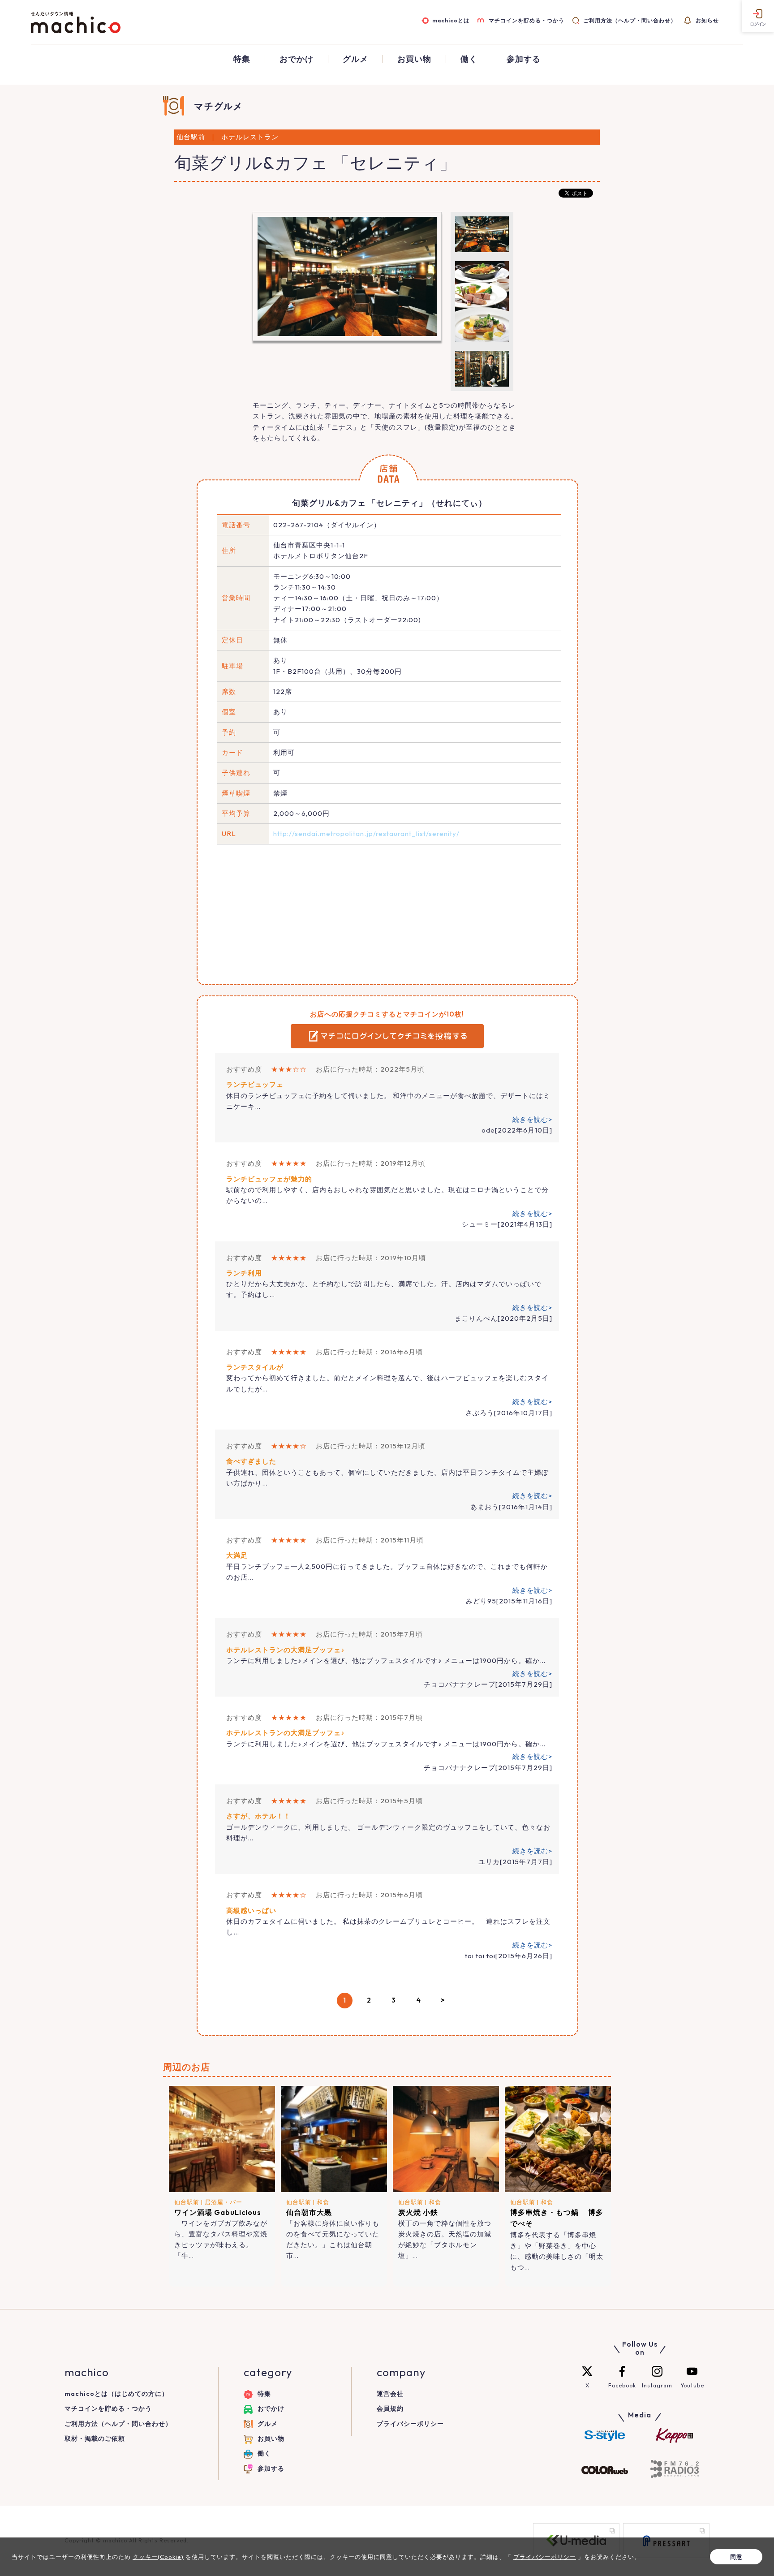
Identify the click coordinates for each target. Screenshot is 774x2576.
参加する (524, 59)
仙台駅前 (187, 2202)
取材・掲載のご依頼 (95, 2438)
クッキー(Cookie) (158, 2557)
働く (469, 59)
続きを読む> (532, 1119)
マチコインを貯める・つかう (526, 20)
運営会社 (390, 2394)
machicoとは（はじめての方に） (116, 2394)
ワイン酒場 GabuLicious (218, 2212)
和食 (323, 2202)
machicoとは (451, 20)
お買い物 (414, 59)
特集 (242, 59)
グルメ (355, 59)
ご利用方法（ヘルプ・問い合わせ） (630, 20)
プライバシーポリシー (410, 2424)
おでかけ (297, 59)
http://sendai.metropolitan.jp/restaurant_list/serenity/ (366, 834)
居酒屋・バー (224, 2202)
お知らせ (707, 20)
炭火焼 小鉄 (418, 2212)
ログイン (758, 24)
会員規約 (390, 2408)
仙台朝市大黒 (309, 2212)
